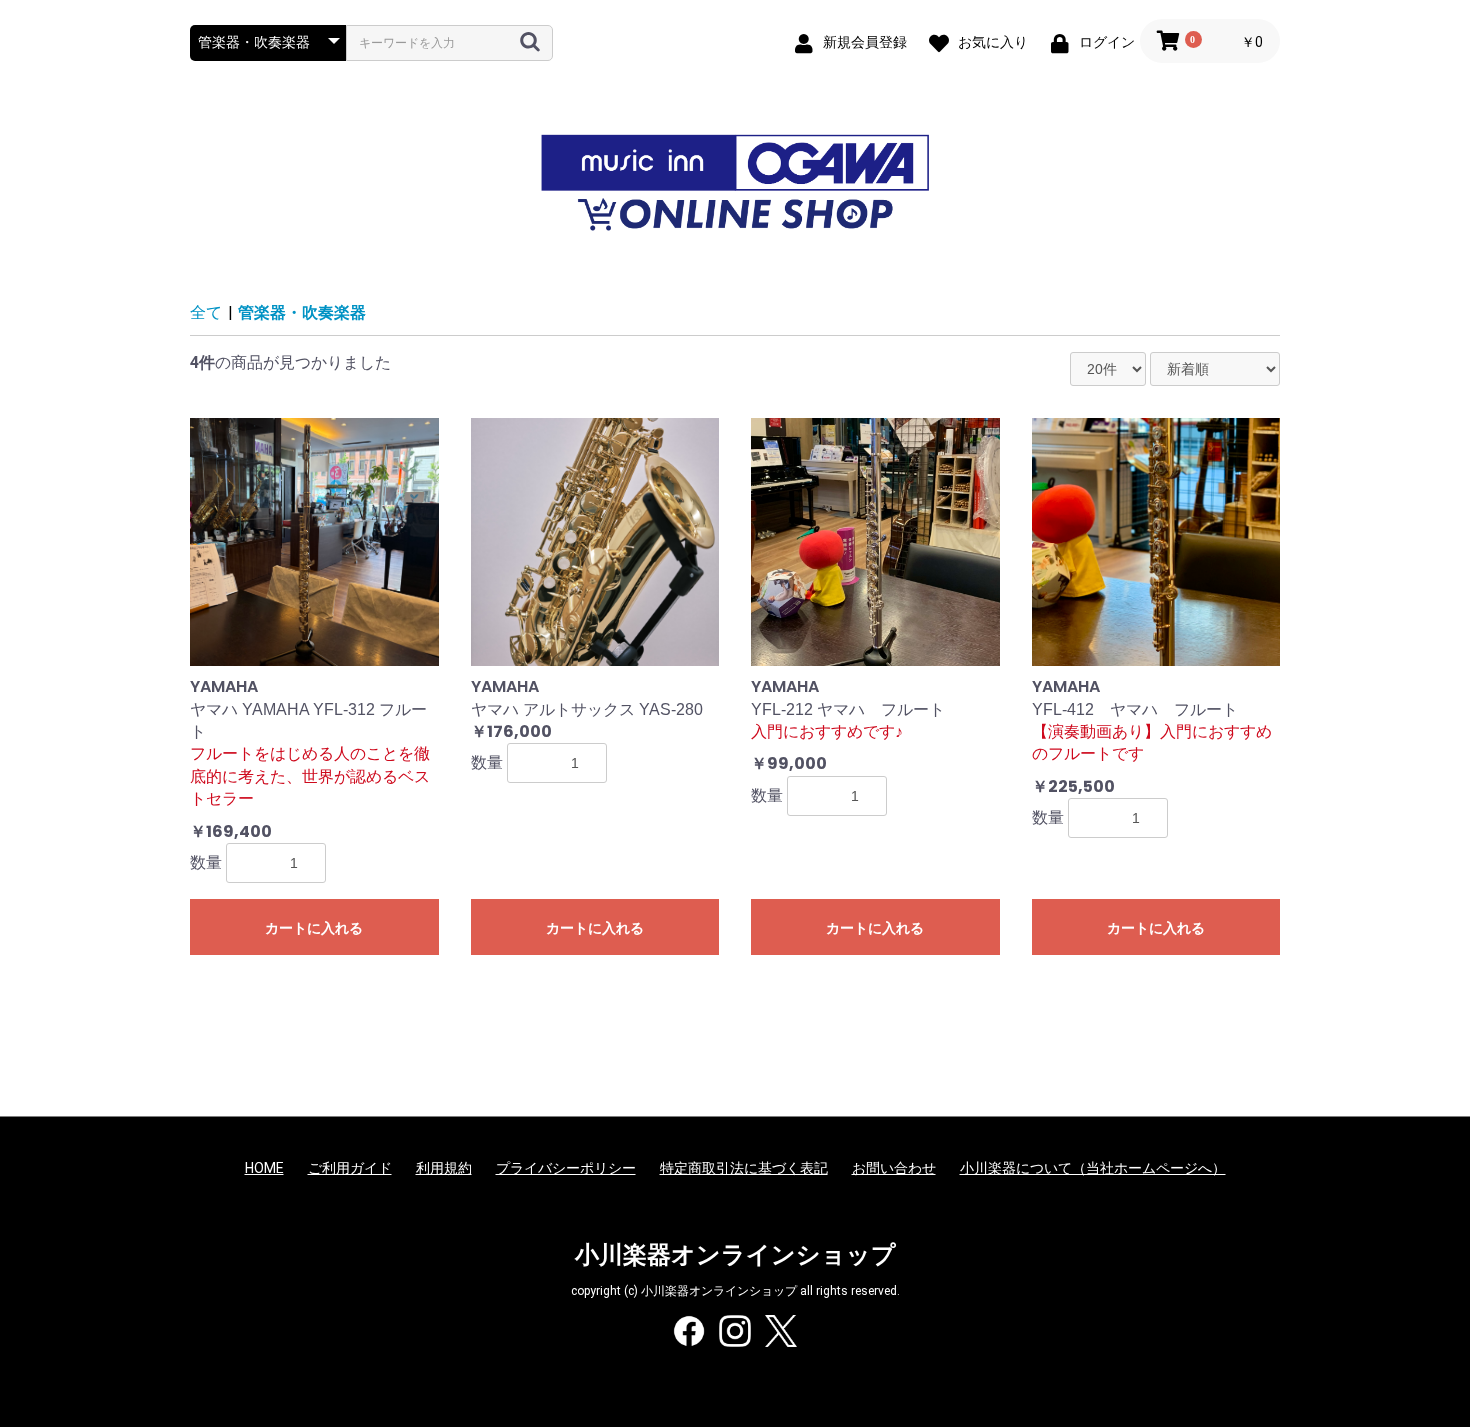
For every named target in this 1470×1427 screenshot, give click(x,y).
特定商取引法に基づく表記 (744, 1168)
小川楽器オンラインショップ (735, 1255)
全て (206, 312)
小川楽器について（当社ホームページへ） (1093, 1168)
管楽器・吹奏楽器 (302, 312)
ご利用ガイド (350, 1168)
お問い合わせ (894, 1168)
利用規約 (444, 1168)
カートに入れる (314, 928)
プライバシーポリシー (566, 1168)
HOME (264, 1168)
